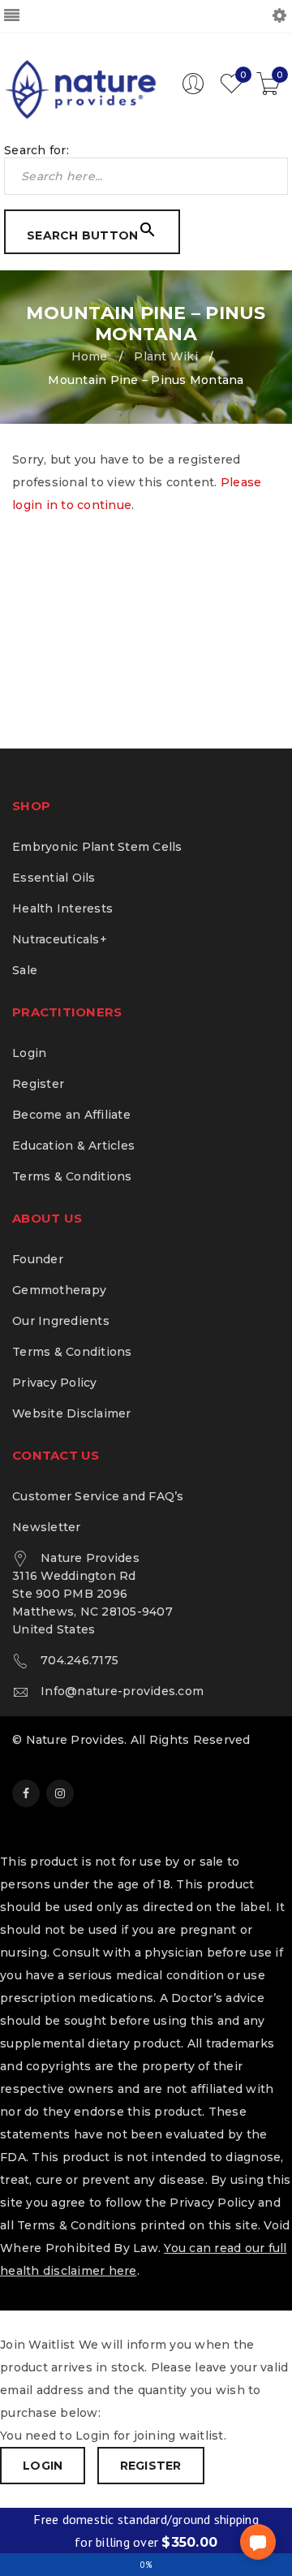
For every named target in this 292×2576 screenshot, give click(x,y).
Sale (25, 970)
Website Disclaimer (72, 1413)
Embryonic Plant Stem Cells (97, 847)
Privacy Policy (55, 1383)
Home (90, 356)
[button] (258, 2542)
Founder (38, 1259)
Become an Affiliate (71, 1115)
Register (38, 1084)
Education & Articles (73, 1146)
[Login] (193, 91)
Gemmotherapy (59, 1290)
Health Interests (62, 908)
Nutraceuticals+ (60, 939)
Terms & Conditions (72, 1176)
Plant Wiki (166, 356)
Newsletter (47, 1527)
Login (29, 1053)
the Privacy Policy (200, 2203)
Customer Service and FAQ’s (98, 1496)
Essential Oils (54, 878)
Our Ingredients (61, 1321)
